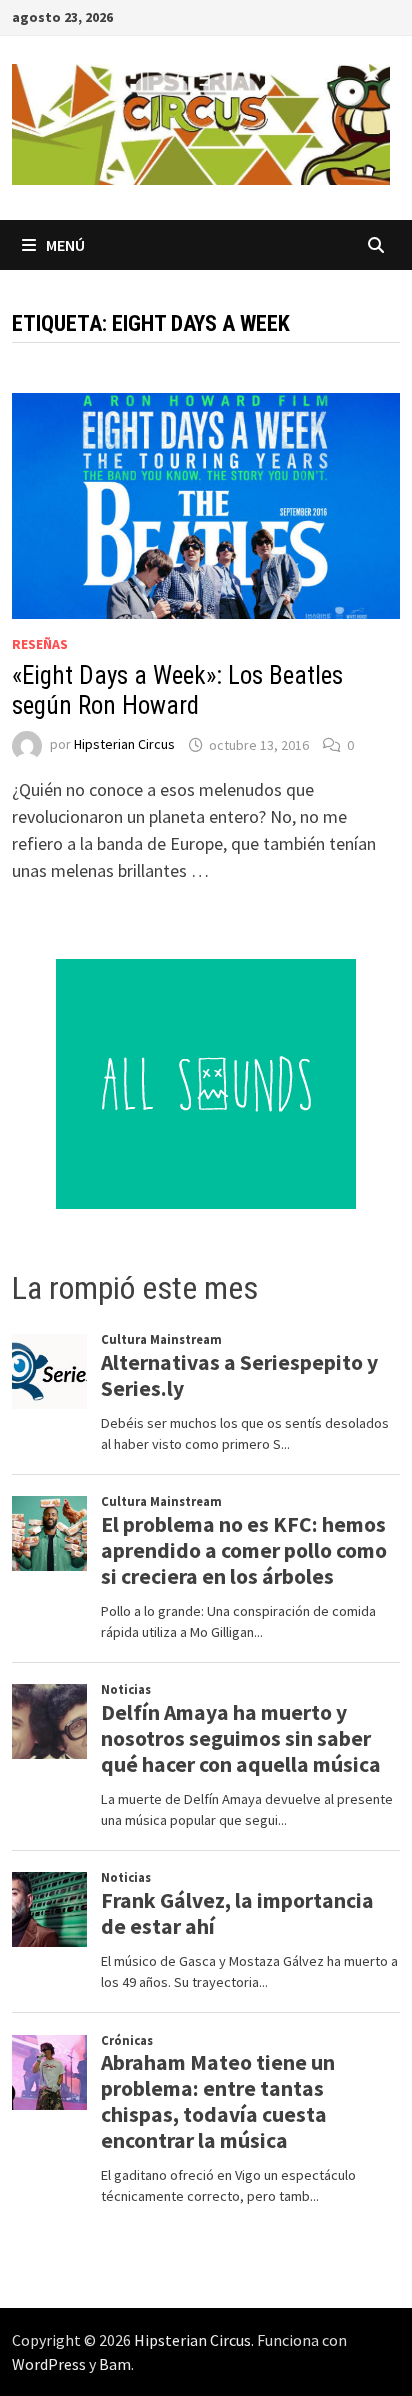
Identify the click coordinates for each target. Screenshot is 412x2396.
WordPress (49, 2364)
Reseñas (40, 644)
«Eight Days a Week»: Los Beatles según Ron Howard (177, 690)
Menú (65, 245)
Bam (115, 2364)
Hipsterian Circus (124, 745)
